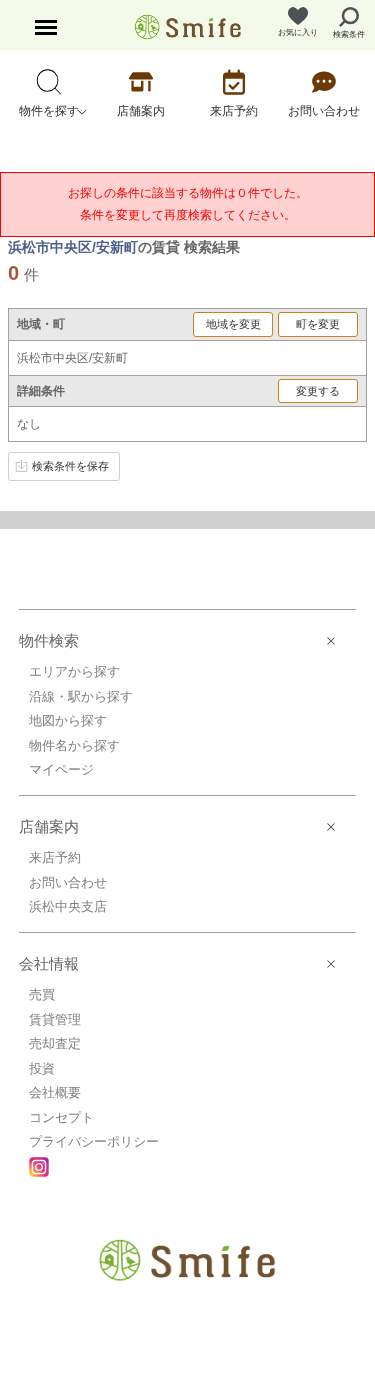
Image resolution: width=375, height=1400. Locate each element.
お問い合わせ (68, 882)
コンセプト (61, 1117)
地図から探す (68, 720)
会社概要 (55, 1092)
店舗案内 (49, 826)
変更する (318, 391)
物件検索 (49, 640)
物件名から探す (74, 745)
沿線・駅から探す (81, 696)
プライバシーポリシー (94, 1141)
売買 (42, 994)
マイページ (61, 769)
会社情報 (49, 963)
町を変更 (318, 324)
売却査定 (55, 1043)
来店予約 (55, 857)
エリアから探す (74, 671)
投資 (42, 1068)
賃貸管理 (55, 1019)
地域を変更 (233, 324)
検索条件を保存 (70, 466)
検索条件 (349, 34)
